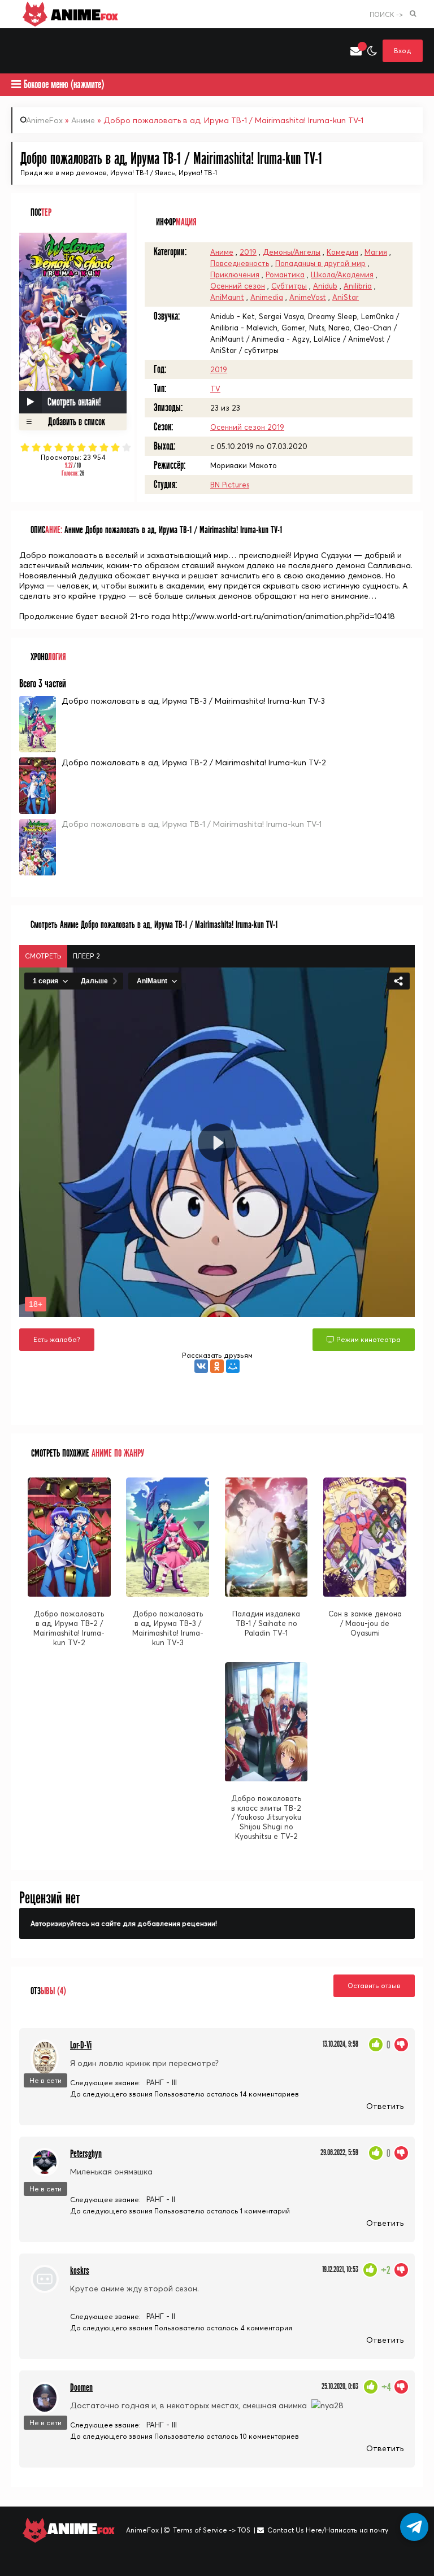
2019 (248, 252)
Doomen (81, 2388)
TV (215, 389)
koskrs (80, 2271)
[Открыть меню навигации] (17, 51)
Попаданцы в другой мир (320, 263)
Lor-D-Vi (81, 2045)
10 (127, 447)
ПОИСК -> (386, 14)
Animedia (267, 297)
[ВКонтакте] (201, 1366)
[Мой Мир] (233, 1366)
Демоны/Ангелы (292, 252)
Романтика (285, 274)
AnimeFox (44, 120)
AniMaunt (227, 297)
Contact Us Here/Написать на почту (328, 2530)
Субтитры (289, 286)
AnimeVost (308, 297)
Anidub (325, 286)
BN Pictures (230, 485)
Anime (83, 14)
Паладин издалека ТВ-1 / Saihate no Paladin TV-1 (266, 1623)
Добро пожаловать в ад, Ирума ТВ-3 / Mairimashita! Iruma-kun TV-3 (193, 701)
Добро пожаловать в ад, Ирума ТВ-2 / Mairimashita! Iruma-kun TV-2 (194, 762)
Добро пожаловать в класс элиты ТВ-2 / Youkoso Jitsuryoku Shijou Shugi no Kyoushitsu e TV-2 (266, 1817)
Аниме (83, 120)
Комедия (342, 252)
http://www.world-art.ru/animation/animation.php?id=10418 (284, 616)
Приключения (235, 274)
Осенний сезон (238, 286)
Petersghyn (86, 2154)
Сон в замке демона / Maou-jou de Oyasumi (365, 1623)
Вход (403, 51)
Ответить (385, 2106)
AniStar (346, 297)
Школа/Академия (342, 274)
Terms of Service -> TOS (212, 2530)
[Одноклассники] (217, 1366)
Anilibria (358, 286)
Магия (376, 252)
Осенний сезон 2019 (247, 427)
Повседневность (240, 263)
